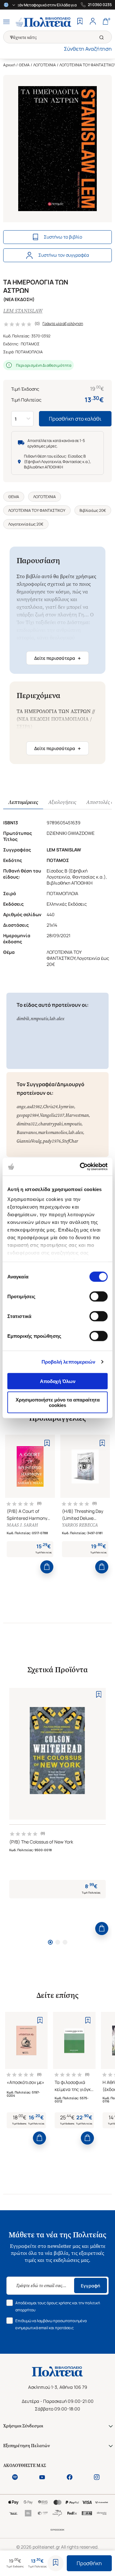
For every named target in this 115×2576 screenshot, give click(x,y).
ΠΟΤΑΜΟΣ (30, 344)
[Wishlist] (80, 22)
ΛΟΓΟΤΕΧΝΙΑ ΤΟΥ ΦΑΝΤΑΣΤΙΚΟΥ (37, 510)
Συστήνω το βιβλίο (63, 237)
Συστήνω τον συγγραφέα (64, 255)
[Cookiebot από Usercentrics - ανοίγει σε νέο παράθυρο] (81, 1167)
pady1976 (52, 1141)
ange (21, 1107)
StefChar (70, 1141)
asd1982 (34, 1107)
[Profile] (93, 22)
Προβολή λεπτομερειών (69, 1362)
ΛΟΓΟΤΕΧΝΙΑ (45, 65)
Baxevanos (27, 1133)
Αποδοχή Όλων (58, 1381)
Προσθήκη (89, 2563)
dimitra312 (27, 1124)
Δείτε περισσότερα (57, 658)
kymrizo (66, 1107)
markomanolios (53, 1133)
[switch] (99, 1296)
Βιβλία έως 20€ (93, 510)
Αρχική (9, 65)
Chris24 (50, 1107)
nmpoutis (39, 1019)
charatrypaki (50, 1124)
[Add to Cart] (47, 1567)
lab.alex (57, 1019)
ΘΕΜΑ (24, 65)
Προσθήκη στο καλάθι (75, 419)
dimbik (23, 1019)
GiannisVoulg (29, 1141)
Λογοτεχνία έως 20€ (26, 524)
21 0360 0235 (100, 5)
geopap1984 (28, 1115)
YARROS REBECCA (80, 1525)
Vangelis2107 (52, 1115)
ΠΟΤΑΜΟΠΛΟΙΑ (29, 352)
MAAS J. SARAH (22, 1525)
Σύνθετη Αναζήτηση (88, 49)
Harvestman (77, 1115)
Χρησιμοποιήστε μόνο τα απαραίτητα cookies (58, 1402)
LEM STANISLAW (23, 311)
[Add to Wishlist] (56, 2563)
